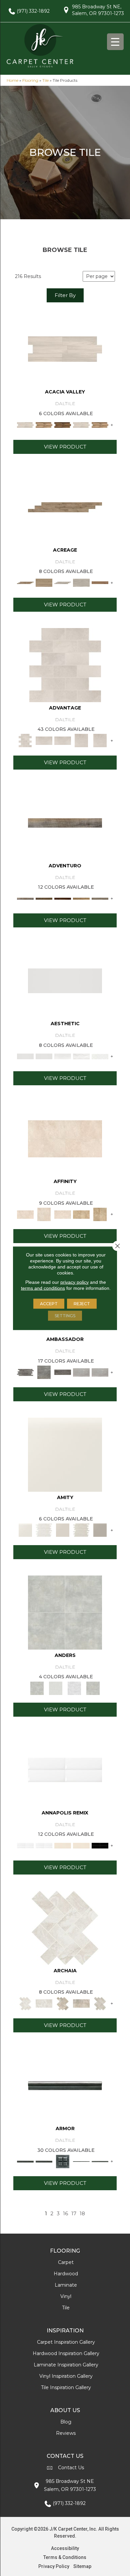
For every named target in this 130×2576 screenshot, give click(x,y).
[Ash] (65, 349)
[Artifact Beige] (63, 2003)
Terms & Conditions (65, 2557)
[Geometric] (81, 1056)
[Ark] (44, 424)
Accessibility (65, 2548)
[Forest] (100, 898)
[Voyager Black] (25, 1372)
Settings (65, 1315)
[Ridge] (63, 424)
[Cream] (65, 1138)
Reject (82, 1303)
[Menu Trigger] (115, 42)
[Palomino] (65, 507)
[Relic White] (65, 1927)
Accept (49, 1303)
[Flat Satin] (65, 980)
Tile (45, 80)
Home (12, 80)
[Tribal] (100, 1056)
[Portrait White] (65, 664)
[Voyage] (44, 898)
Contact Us (71, 2468)
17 (74, 2214)
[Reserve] (63, 582)
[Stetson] (100, 582)
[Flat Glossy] (44, 1056)
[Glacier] (74, 1688)
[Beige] (81, 1214)
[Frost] (56, 1688)
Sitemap (82, 2566)
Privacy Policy (54, 2566)
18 (82, 2214)
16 (65, 2214)
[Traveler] (65, 822)
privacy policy (74, 1282)
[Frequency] (63, 1056)
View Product (65, 447)
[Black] (100, 1845)
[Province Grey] (100, 2003)
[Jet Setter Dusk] (81, 1372)
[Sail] (65, 1769)
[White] (65, 1454)
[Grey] (100, 1530)
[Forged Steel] (65, 2085)
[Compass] (81, 898)
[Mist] (65, 1612)
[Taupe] (63, 1530)
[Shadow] (93, 1688)
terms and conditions (43, 1288)
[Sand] (63, 1845)
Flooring (30, 80)
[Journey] (63, 898)
